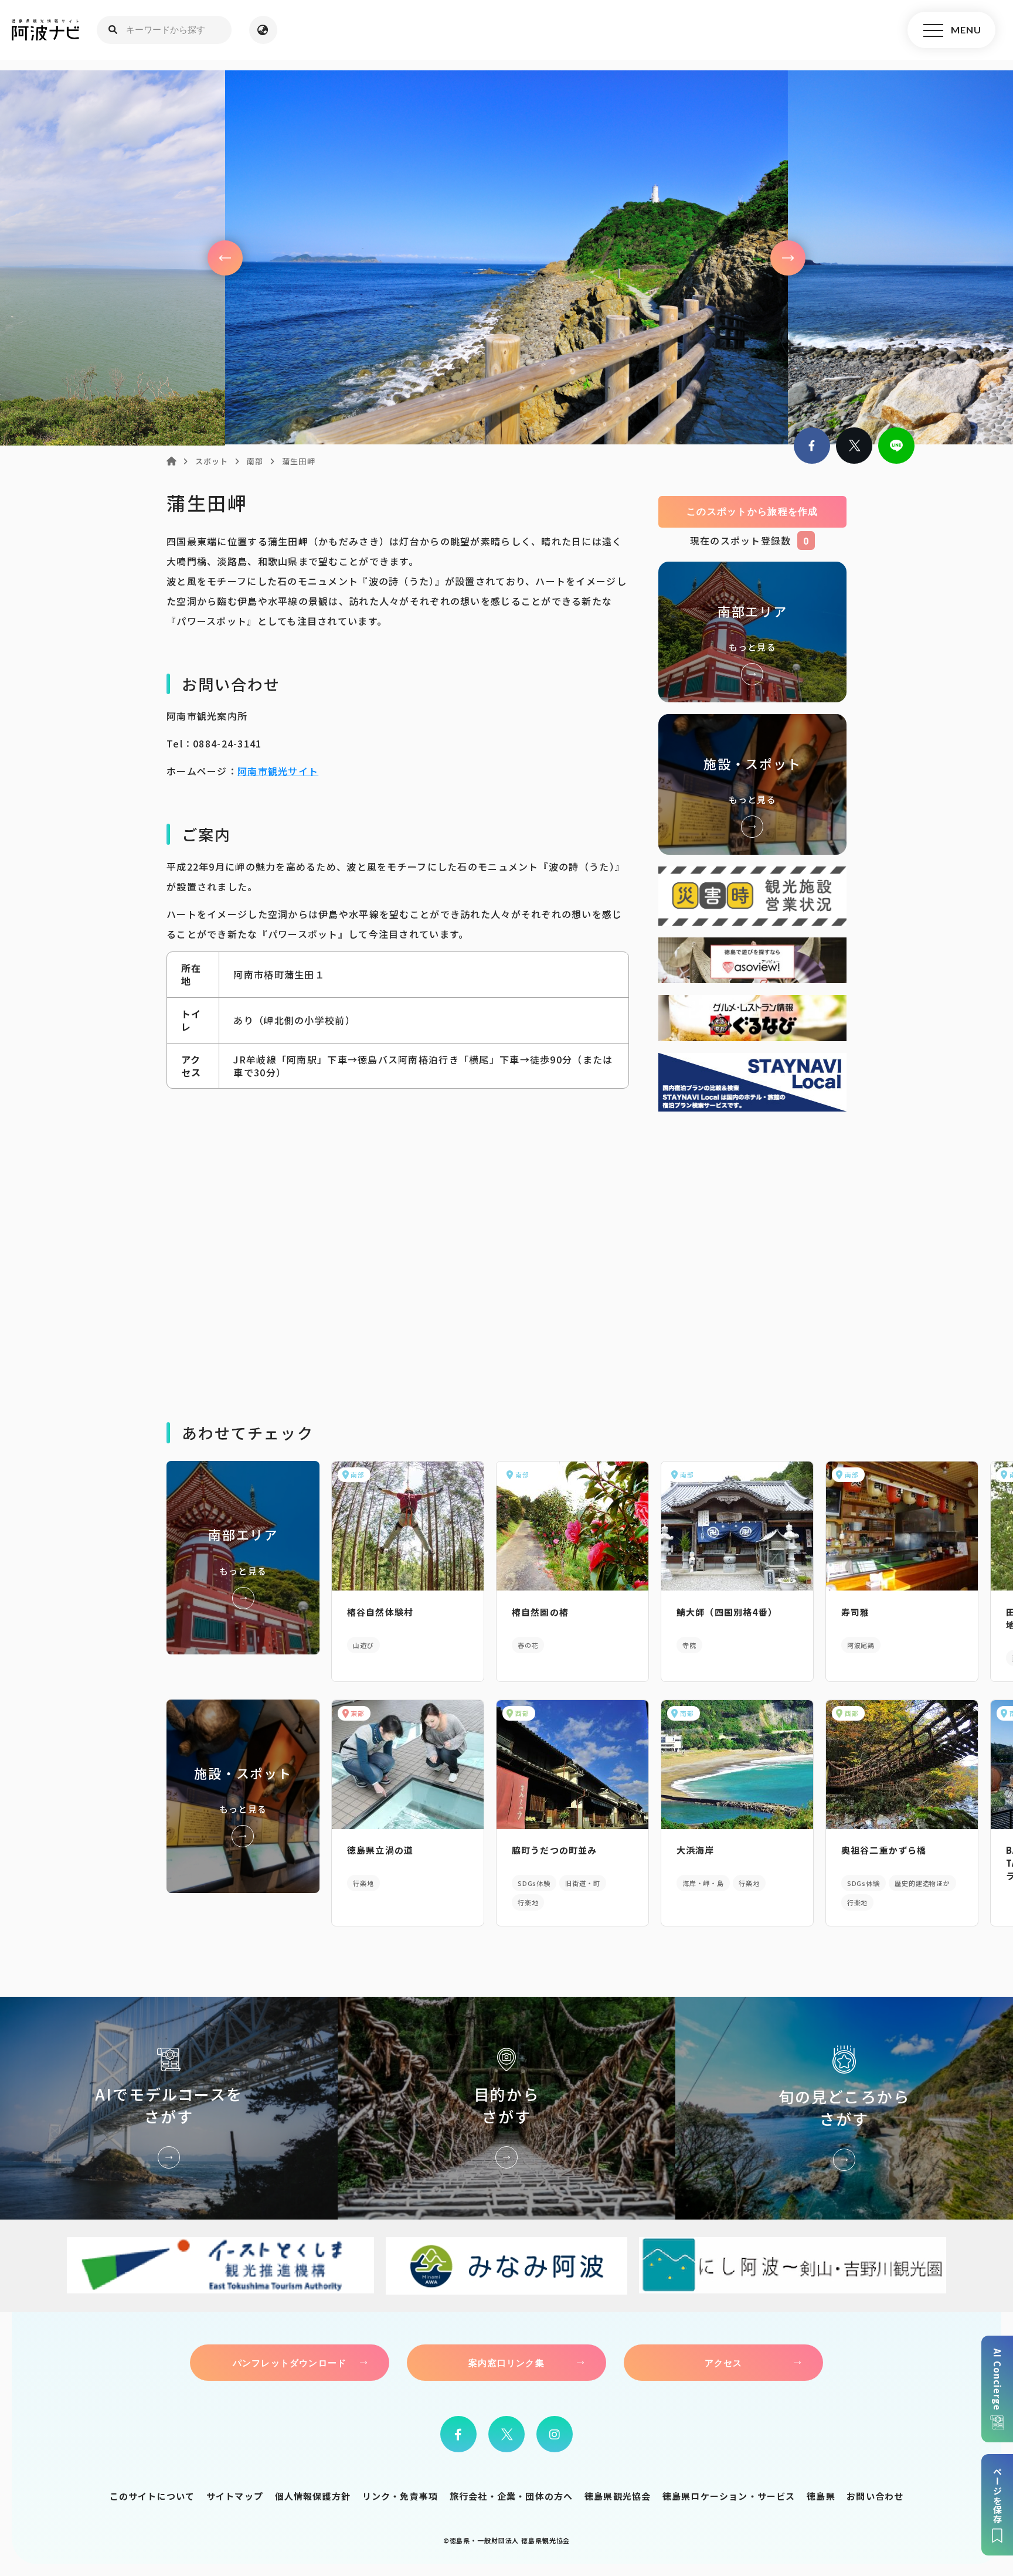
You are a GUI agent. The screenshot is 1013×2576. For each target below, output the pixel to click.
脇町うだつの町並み (555, 1850)
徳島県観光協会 (618, 2496)
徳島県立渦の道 (380, 1850)
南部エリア (752, 632)
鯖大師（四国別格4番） (727, 1612)
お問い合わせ (875, 2496)
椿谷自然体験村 (380, 1612)
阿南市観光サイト (278, 771)
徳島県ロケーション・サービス (729, 2496)
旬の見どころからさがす (844, 2108)
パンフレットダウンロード (290, 2363)
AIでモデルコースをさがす (169, 2108)
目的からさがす (506, 2108)
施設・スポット (752, 784)
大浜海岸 (696, 1850)
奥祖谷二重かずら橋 (884, 1850)
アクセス (724, 2363)
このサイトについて (152, 2496)
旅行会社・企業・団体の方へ (511, 2496)
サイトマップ (235, 2496)
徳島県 (821, 2496)
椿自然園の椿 (540, 1612)
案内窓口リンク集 (506, 2363)
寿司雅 (856, 1612)
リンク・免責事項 (400, 2496)
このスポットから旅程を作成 (752, 512)
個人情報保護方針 (313, 2496)
